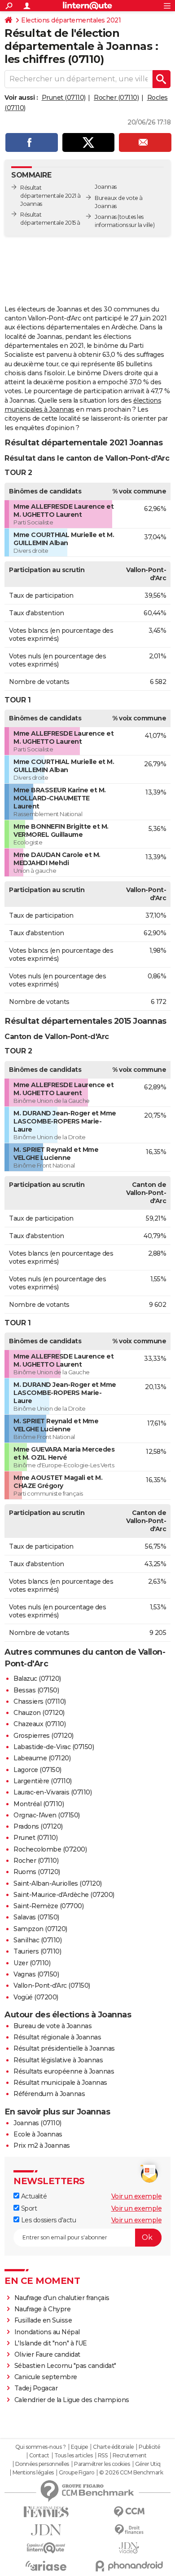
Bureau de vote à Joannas (52, 2026)
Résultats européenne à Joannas (64, 2071)
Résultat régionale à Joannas (57, 2037)
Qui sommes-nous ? (41, 2447)
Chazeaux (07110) (39, 1724)
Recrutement (130, 2456)
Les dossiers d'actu (48, 2220)
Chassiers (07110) (40, 1701)
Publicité (149, 2447)
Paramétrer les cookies (102, 2464)
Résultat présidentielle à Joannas (64, 2048)
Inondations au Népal (47, 2332)
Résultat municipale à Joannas (60, 2083)
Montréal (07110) (39, 1804)
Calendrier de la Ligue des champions (72, 2400)
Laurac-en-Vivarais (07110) (52, 1792)
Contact (39, 2456)
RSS (103, 2456)
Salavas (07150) (36, 1917)
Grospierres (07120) (44, 1736)
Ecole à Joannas (38, 2134)
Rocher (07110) (116, 98)
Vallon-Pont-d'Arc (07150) (52, 1985)
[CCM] (129, 2512)
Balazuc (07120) (37, 1679)
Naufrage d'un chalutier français (62, 2298)
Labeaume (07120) (42, 1758)
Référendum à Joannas (49, 2094)
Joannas (106, 217)
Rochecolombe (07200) (50, 1849)
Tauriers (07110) (37, 1951)
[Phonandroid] (129, 2566)
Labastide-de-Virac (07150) (54, 1747)
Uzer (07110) (32, 1963)
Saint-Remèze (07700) (48, 1906)
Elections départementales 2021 (71, 20)
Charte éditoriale (113, 2447)
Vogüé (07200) (36, 1997)
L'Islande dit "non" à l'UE (51, 2343)
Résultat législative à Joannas (58, 2060)
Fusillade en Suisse (43, 2320)
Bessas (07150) (36, 1690)
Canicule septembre (46, 2377)
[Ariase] (46, 2566)
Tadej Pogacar (36, 2388)
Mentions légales (33, 2473)
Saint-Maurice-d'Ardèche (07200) (64, 1895)
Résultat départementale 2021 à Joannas (50, 196)
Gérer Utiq (148, 2464)
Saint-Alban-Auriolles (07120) (58, 1883)
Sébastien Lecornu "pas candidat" (65, 2366)
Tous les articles (74, 2456)
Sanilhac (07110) (37, 1940)
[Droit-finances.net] (129, 2530)
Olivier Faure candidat (47, 2354)
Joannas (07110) (37, 2123)
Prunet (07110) (64, 98)
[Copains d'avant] (46, 2548)
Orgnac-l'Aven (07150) (47, 1815)
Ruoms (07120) (37, 1872)
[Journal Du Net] (46, 2530)
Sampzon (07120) (40, 1929)
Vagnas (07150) (36, 1974)
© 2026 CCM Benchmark (131, 2473)
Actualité (33, 2196)
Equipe (79, 2447)
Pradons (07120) (38, 1826)
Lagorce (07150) (37, 1770)
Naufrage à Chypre (43, 2309)
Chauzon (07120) (39, 1713)
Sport (28, 2208)
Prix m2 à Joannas (42, 2145)
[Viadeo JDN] (129, 2548)
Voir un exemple (137, 2196)
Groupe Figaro (77, 2473)
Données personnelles (42, 2464)
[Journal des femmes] (46, 2512)
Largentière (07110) (43, 1781)
